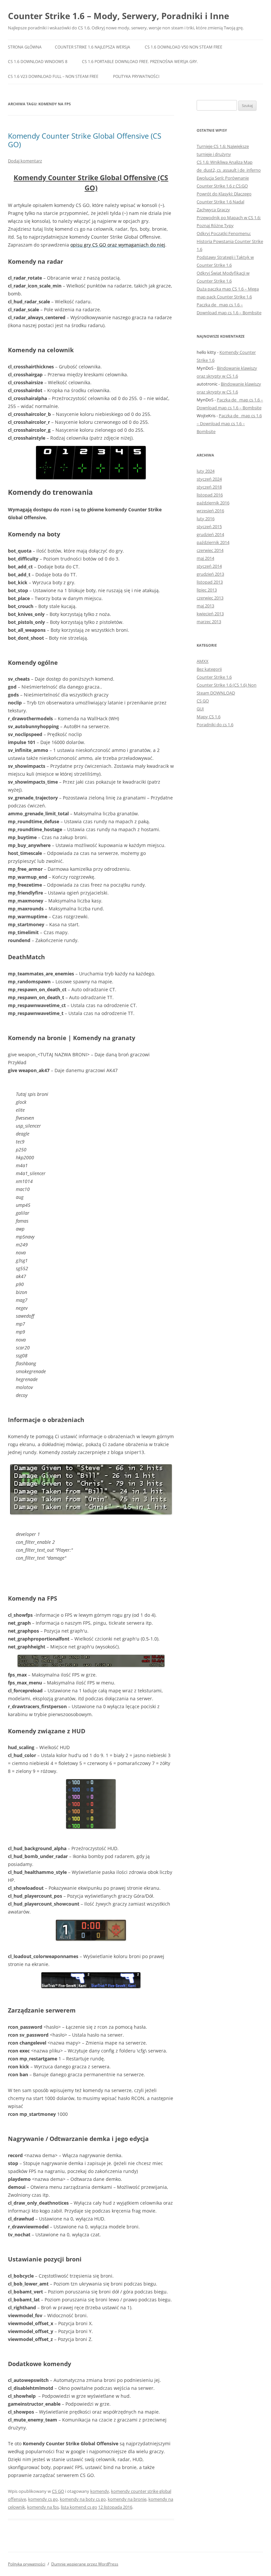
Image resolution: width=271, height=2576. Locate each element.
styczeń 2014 (209, 566)
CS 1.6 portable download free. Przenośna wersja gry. (140, 62)
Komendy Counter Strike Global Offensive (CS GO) (85, 140)
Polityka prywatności (136, 76)
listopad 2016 (210, 495)
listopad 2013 (210, 582)
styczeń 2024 (209, 479)
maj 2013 (205, 606)
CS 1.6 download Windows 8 (38, 62)
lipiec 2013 (207, 590)
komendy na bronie (127, 2499)
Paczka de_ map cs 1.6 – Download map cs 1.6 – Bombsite (229, 424)
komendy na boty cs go (83, 2499)
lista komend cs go (79, 2507)
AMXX (203, 661)
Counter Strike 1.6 (214, 677)
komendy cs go (43, 2499)
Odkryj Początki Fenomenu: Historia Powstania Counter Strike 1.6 (230, 241)
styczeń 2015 (209, 526)
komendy (100, 2491)
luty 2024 (206, 471)
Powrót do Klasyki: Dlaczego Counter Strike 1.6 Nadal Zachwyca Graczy (224, 202)
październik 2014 (213, 542)
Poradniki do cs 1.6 (215, 725)
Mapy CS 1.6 (209, 717)
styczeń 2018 (209, 487)
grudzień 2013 (210, 574)
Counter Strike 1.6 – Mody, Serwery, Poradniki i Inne (118, 16)
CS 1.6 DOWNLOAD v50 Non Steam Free (184, 47)
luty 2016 (206, 519)
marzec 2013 (209, 622)
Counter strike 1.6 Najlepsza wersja (93, 47)
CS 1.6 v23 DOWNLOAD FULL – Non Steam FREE (53, 76)
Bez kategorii (209, 669)
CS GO (58, 2491)
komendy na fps (43, 2507)
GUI (200, 709)
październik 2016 (213, 503)
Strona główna (25, 47)
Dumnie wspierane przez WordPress (85, 2564)
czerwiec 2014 (210, 550)
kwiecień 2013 (210, 614)
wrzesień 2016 (210, 511)
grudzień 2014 (210, 534)
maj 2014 (205, 558)
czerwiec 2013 (210, 598)
